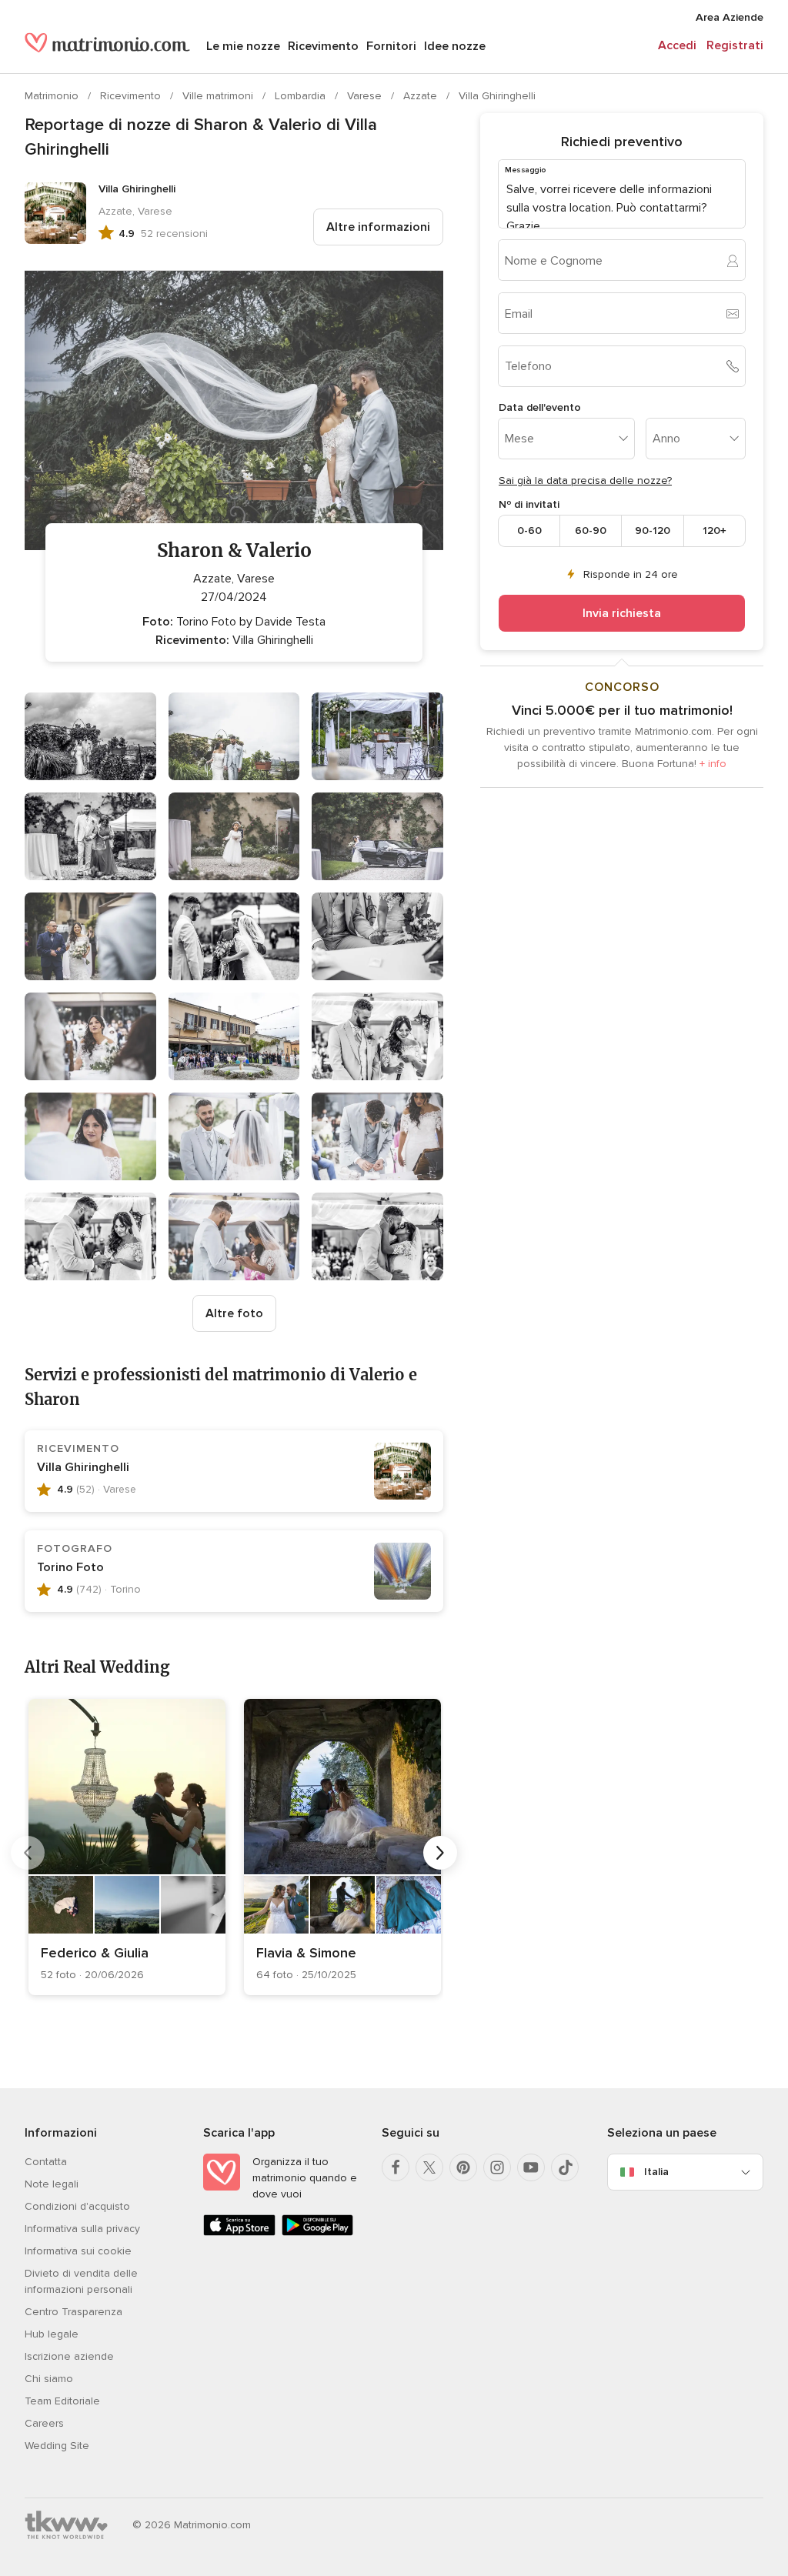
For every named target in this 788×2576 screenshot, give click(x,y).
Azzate (422, 96)
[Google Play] (318, 2232)
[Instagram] (497, 2167)
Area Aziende (730, 17)
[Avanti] (440, 1853)
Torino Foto (70, 1567)
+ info (713, 764)
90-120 (653, 531)
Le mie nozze (243, 46)
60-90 (591, 531)
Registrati (735, 45)
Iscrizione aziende (69, 2356)
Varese (366, 96)
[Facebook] (396, 2167)
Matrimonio (53, 96)
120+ (715, 531)
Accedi (677, 45)
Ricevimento (323, 46)
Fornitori (391, 46)
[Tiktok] (565, 2167)
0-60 (529, 531)
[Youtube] (531, 2167)
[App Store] (239, 2232)
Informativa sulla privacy (82, 2229)
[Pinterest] (463, 2167)
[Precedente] (28, 1853)
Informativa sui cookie (78, 2251)
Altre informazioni (378, 227)
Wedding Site (57, 2446)
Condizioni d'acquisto (77, 2206)
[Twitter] (429, 2167)
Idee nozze (455, 46)
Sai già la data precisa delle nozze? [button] (585, 480)
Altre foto (234, 1313)
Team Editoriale (62, 2401)
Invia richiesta (622, 613)
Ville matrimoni (219, 96)
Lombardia (302, 96)
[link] (127, 1847)
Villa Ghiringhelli (497, 96)
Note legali (52, 2184)
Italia (656, 2172)
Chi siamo (49, 2379)
